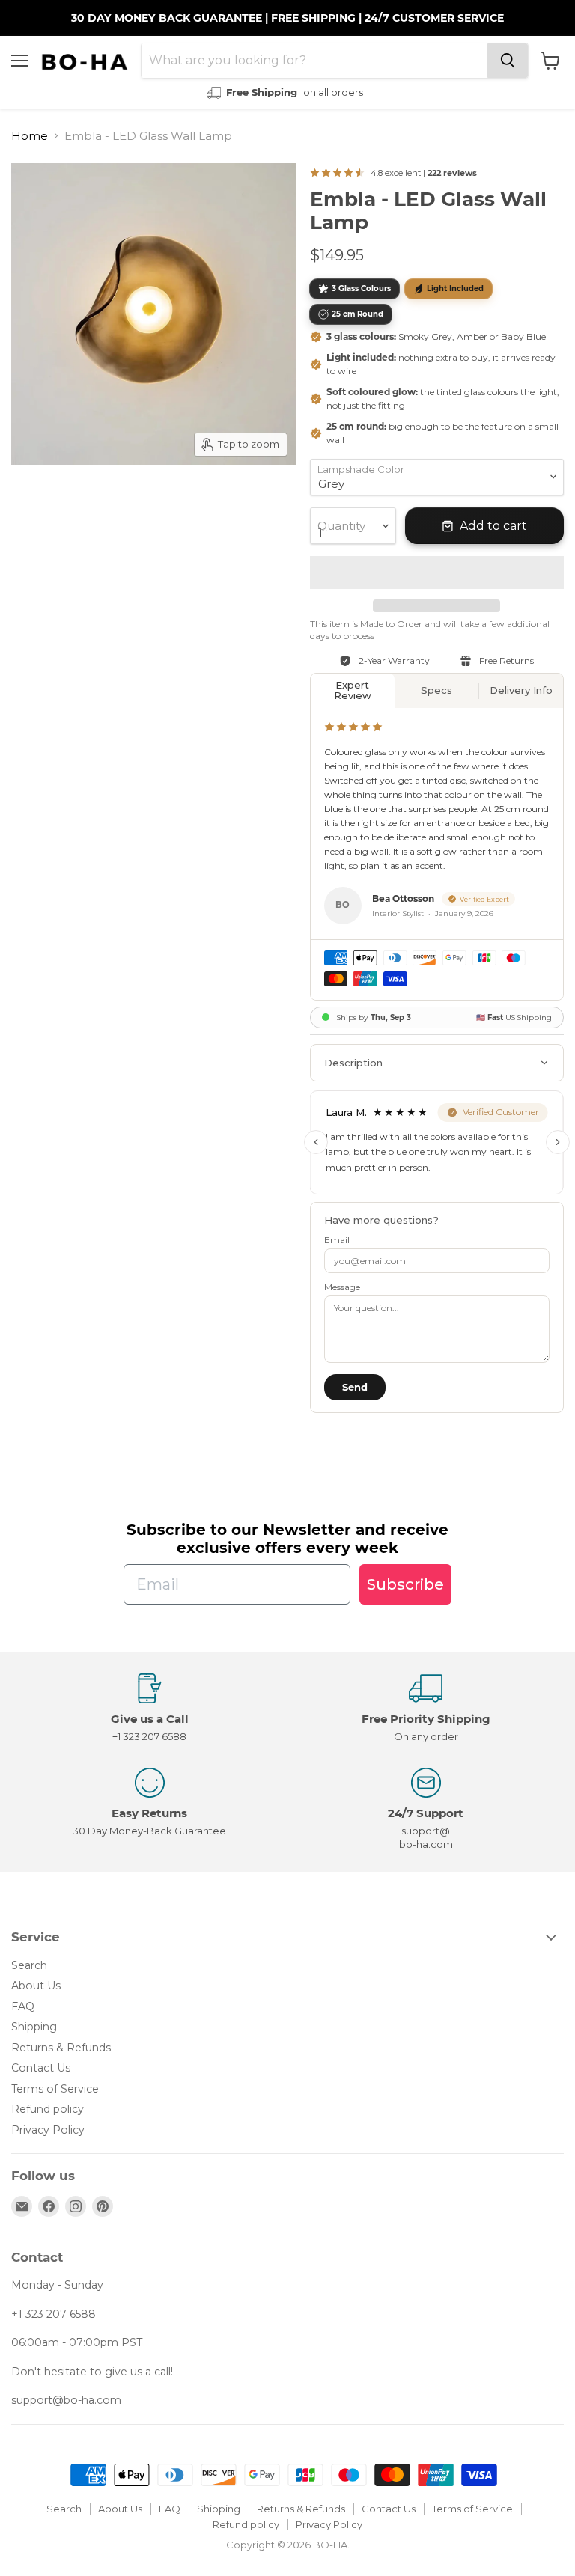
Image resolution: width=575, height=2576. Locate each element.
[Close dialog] (543, 1185)
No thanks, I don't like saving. (151, 1406)
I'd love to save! (150, 1361)
